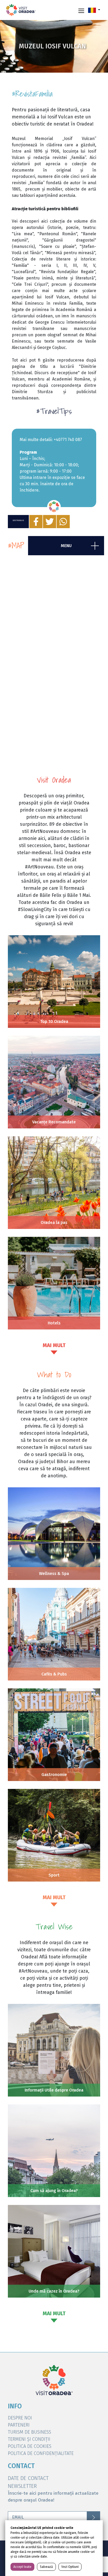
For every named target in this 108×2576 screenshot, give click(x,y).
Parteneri (19, 2425)
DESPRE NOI (20, 2418)
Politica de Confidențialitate (41, 2453)
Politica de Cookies (30, 2446)
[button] (94, 10)
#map (16, 546)
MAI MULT (54, 1345)
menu (66, 546)
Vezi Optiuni (70, 2567)
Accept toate (22, 2567)
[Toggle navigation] (81, 10)
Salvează (46, 2567)
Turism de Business (29, 2432)
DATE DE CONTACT (28, 2478)
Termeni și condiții (29, 2439)
